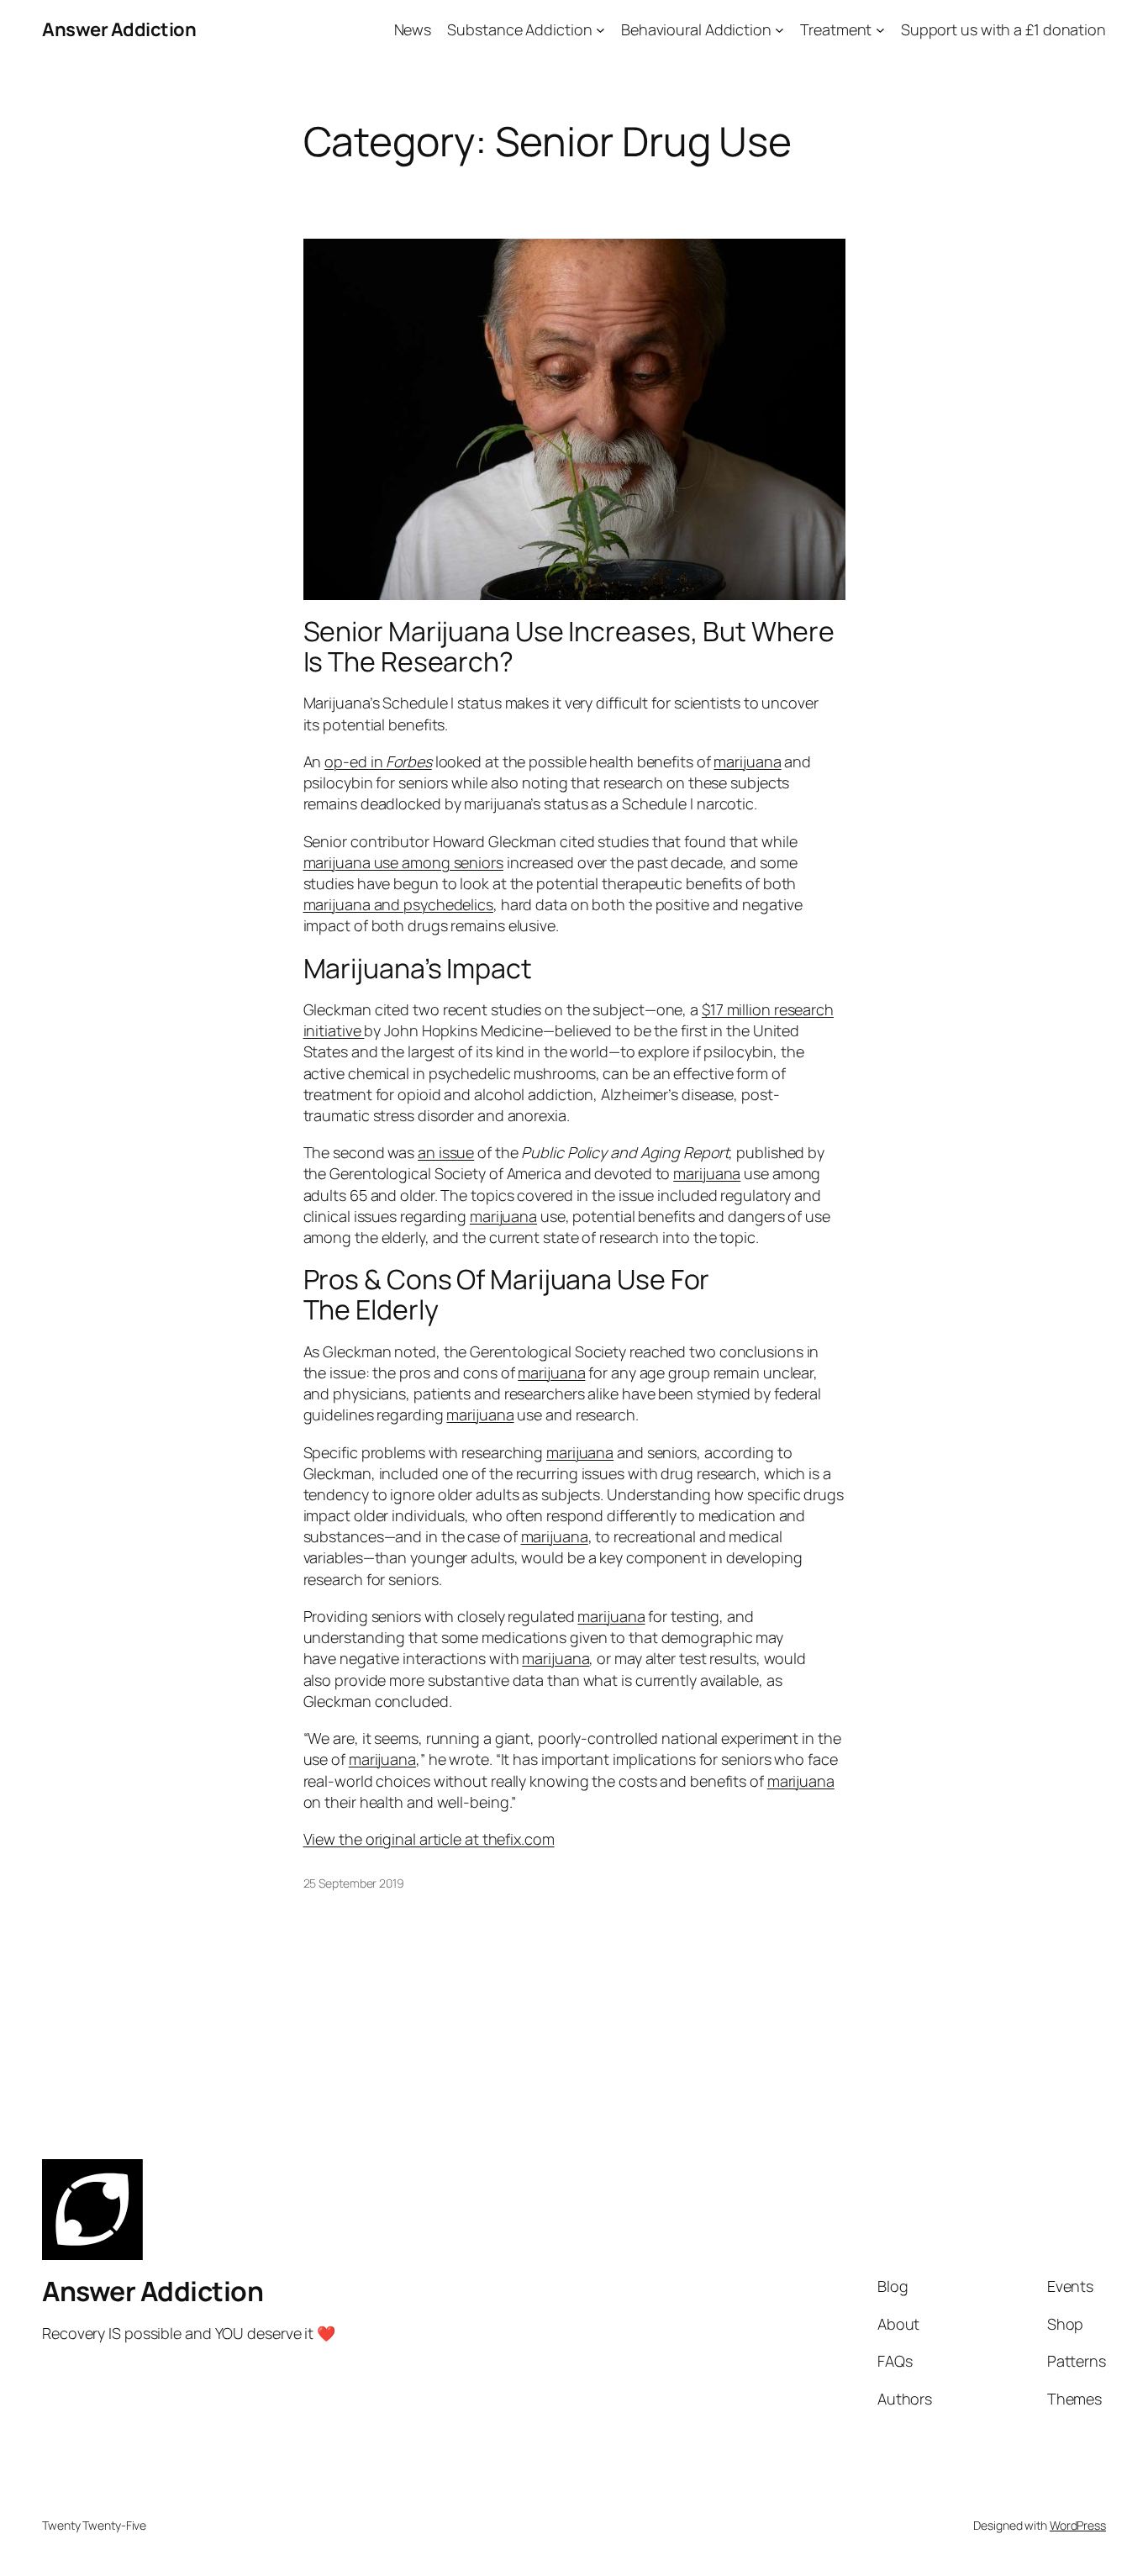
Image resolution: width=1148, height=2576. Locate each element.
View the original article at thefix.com (429, 1839)
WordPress (1078, 2525)
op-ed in (378, 761)
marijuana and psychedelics (398, 904)
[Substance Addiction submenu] (600, 30)
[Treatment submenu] (880, 30)
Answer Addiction (119, 29)
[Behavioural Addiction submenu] (779, 30)
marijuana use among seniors (403, 862)
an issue (446, 1152)
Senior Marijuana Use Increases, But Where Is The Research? (569, 646)
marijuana (747, 761)
